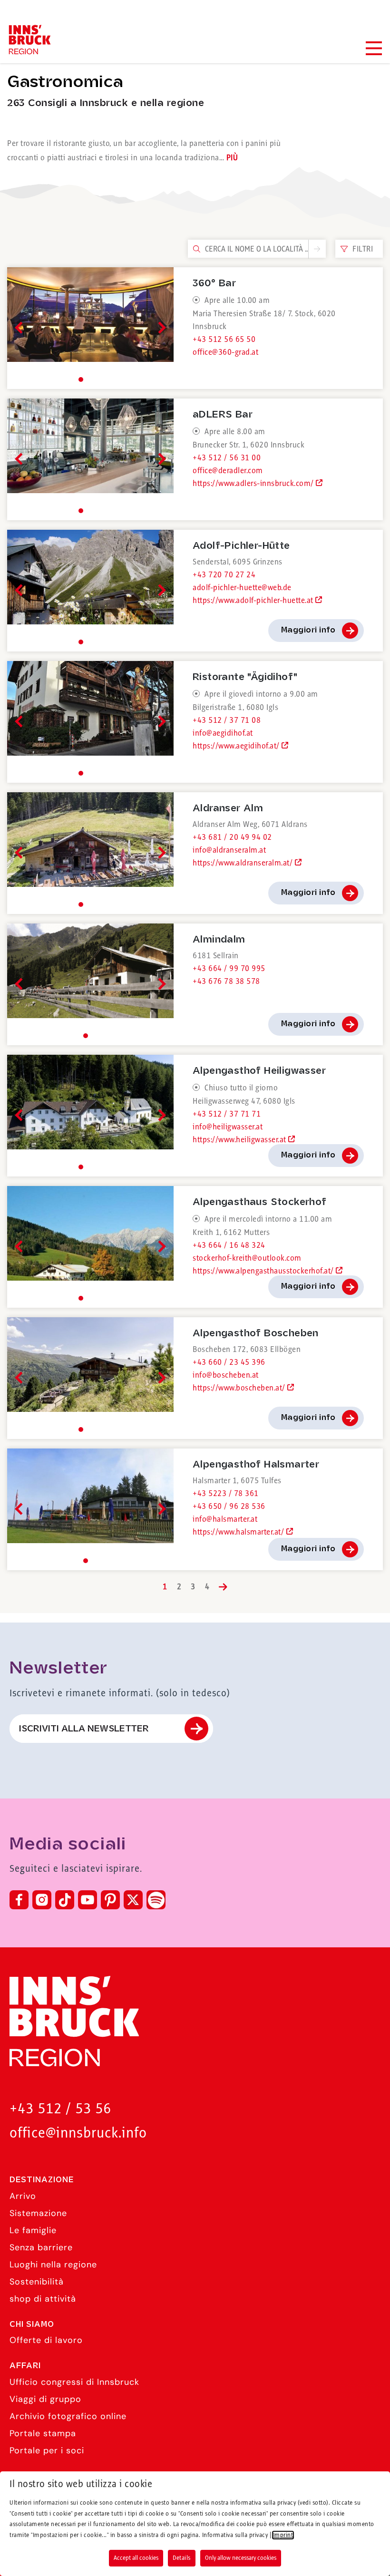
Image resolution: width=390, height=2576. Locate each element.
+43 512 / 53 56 (60, 2109)
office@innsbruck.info (78, 2134)
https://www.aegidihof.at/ (237, 746)
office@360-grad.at (225, 352)
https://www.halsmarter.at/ (239, 1532)
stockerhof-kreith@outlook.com (247, 1258)
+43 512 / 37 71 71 (227, 1114)
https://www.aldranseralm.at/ (244, 863)
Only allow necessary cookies (241, 2558)
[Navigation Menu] (373, 48)
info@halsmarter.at (225, 1519)
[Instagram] (42, 1900)
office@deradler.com (228, 471)
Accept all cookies (136, 2558)
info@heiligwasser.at (228, 1127)
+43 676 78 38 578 (226, 982)
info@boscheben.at (226, 1375)
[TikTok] (65, 1900)
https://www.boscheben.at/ (240, 1388)
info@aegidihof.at (223, 733)
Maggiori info (308, 630)
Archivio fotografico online (68, 2416)
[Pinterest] (110, 1900)
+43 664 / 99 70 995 (229, 969)
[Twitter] (133, 1900)
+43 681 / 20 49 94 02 (232, 837)
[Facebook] (19, 1900)
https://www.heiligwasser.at (240, 1140)
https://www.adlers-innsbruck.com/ (254, 484)
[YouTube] (88, 1900)
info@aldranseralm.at (229, 850)
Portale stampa (43, 2433)
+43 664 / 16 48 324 (229, 1245)
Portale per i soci (47, 2450)
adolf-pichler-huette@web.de (242, 588)
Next (160, 328)
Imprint (283, 2535)
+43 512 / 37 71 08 (227, 720)
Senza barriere (41, 2247)
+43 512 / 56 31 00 (227, 458)
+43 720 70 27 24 (224, 575)
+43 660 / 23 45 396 (229, 1362)
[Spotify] (156, 1900)
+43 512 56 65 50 (224, 340)
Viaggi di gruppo (45, 2399)
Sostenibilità (37, 2282)
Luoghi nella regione (53, 2265)
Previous (21, 328)
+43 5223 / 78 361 (226, 1494)
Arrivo (23, 2196)
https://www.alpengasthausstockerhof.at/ (264, 1271)
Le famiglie (33, 2230)
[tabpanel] (90, 328)
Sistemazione (38, 2213)
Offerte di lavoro (46, 2340)
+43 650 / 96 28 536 (229, 1507)
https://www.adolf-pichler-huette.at (254, 601)
